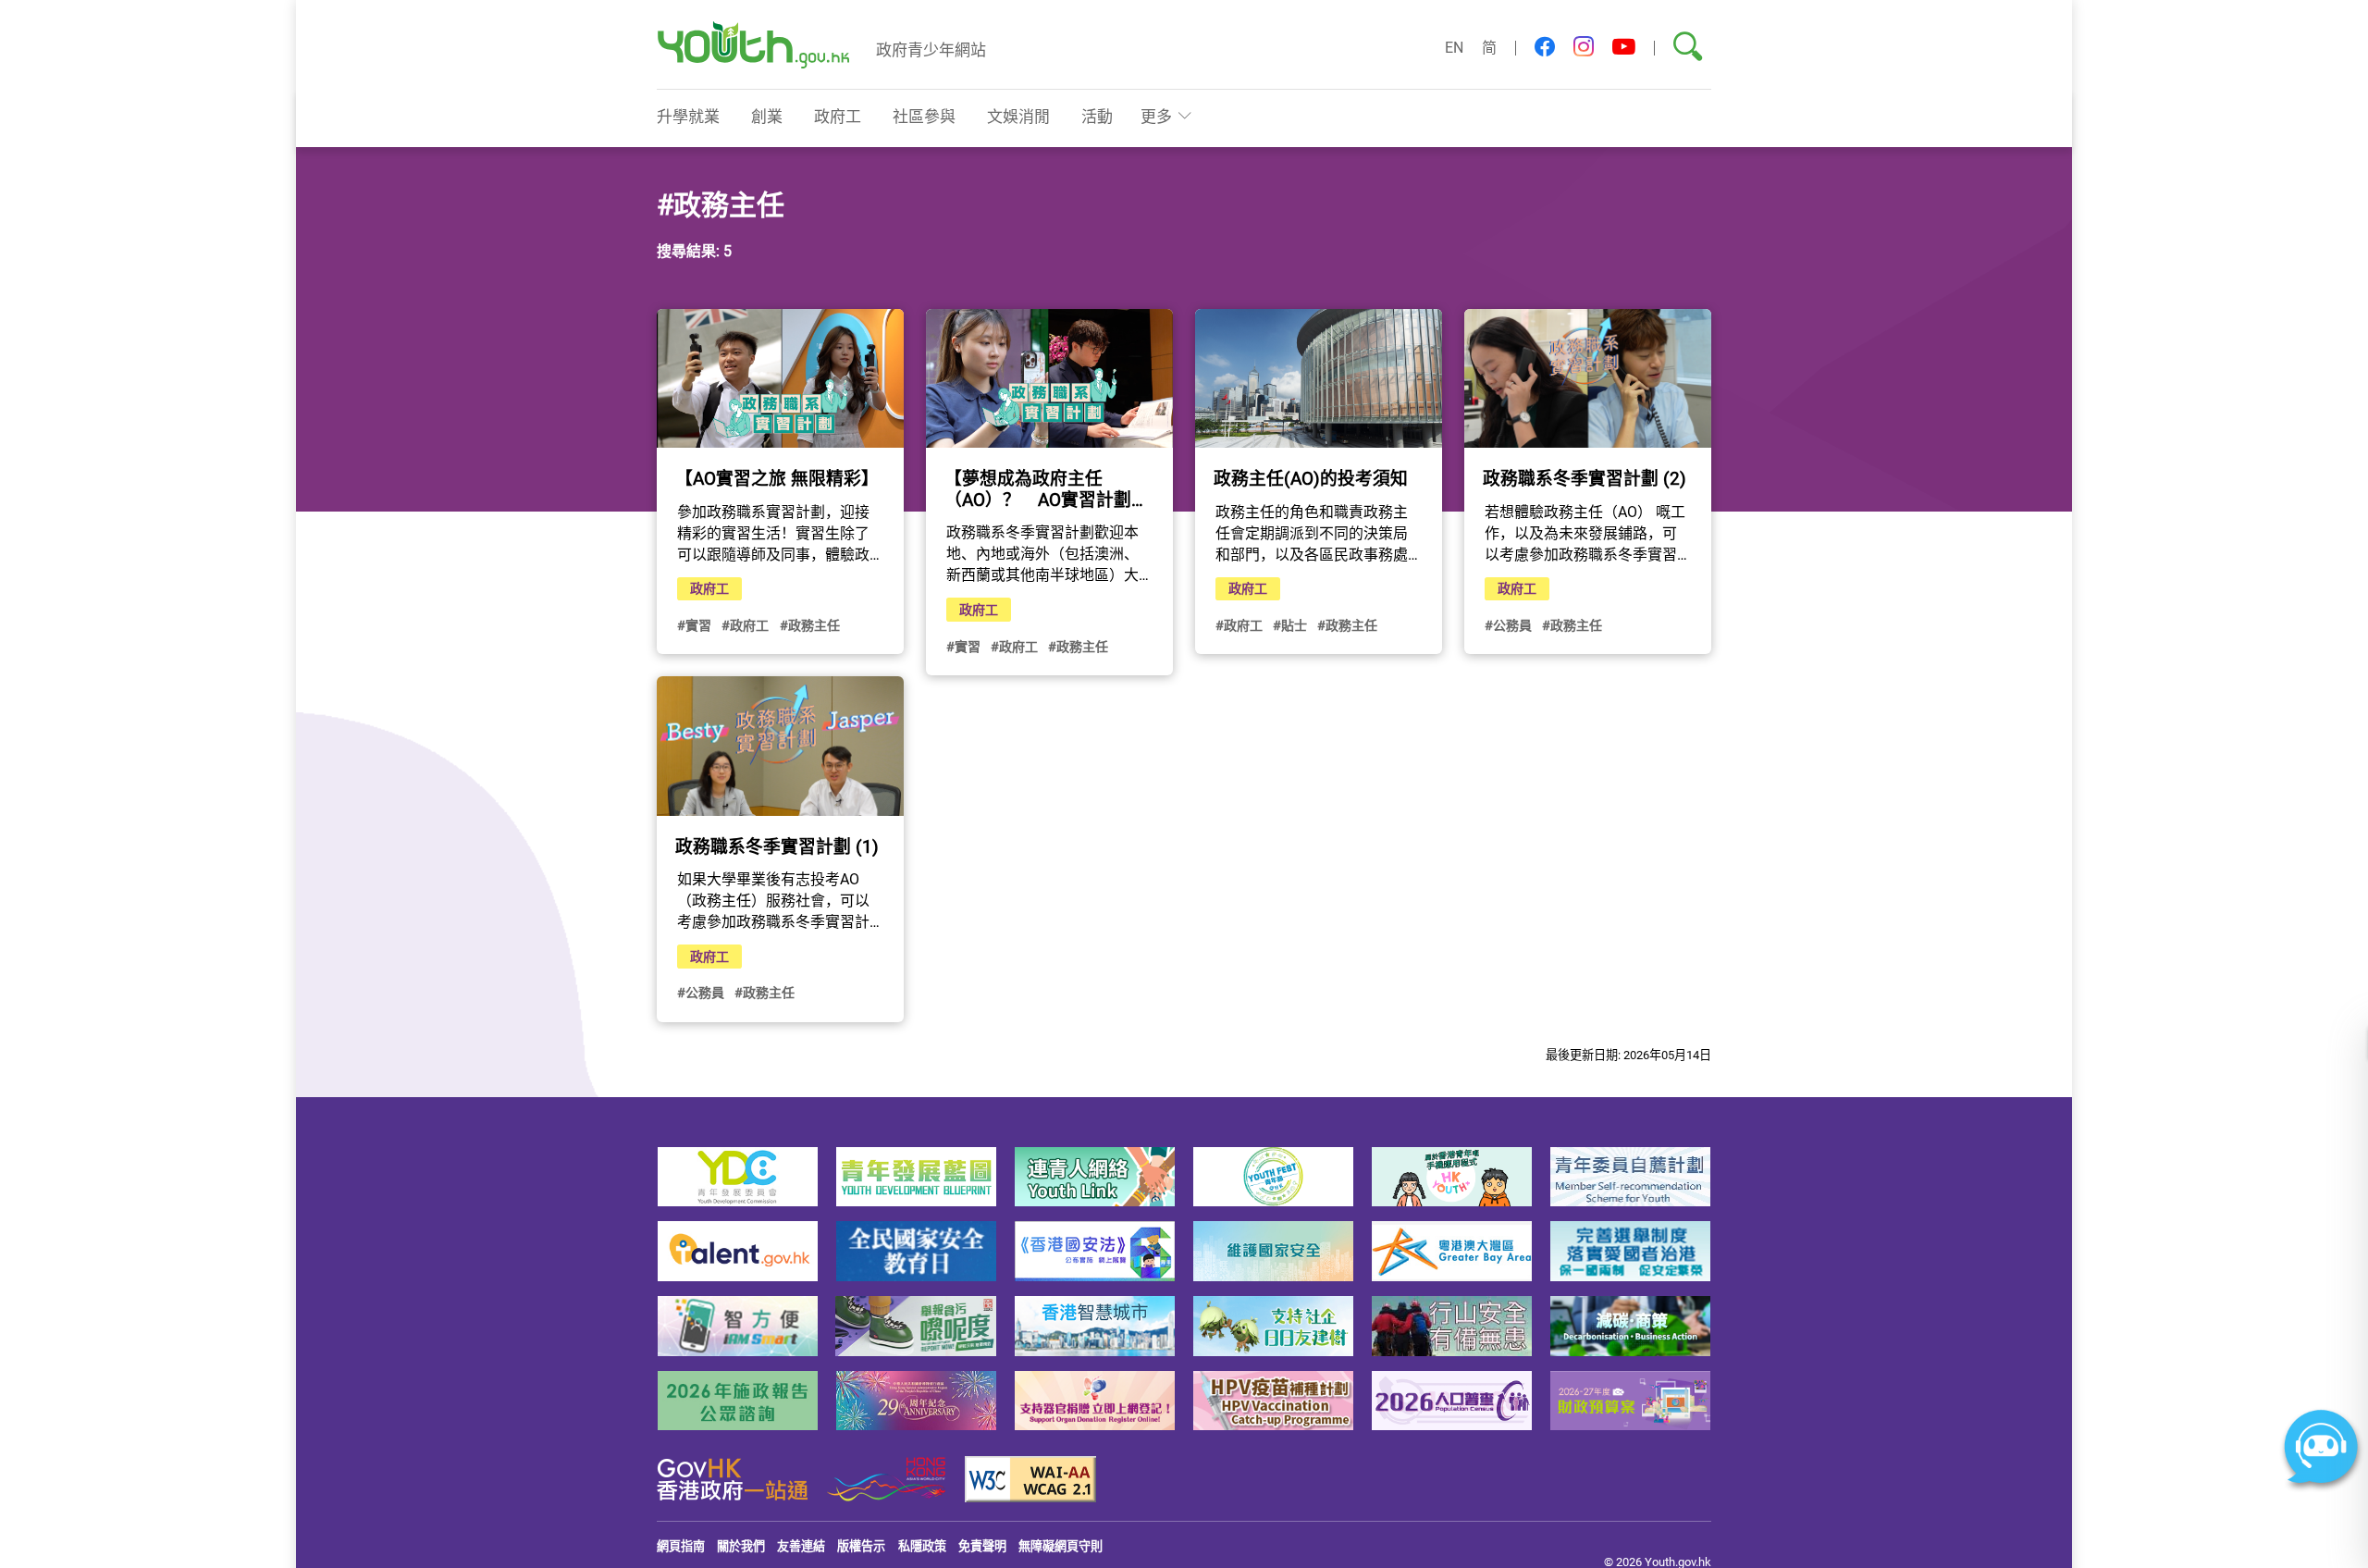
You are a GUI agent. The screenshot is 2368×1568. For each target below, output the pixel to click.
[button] (1545, 48)
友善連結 (801, 1546)
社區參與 (924, 116)
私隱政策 (922, 1546)
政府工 (838, 116)
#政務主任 (810, 625)
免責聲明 (982, 1546)
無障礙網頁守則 (1061, 1546)
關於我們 (741, 1546)
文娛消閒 (1018, 116)
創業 (767, 116)
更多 (1156, 116)
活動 (1097, 116)
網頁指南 (681, 1546)
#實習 (694, 625)
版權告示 (861, 1546)
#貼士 (1290, 625)
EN (1454, 48)
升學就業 (688, 116)
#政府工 (745, 625)
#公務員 (1508, 625)
